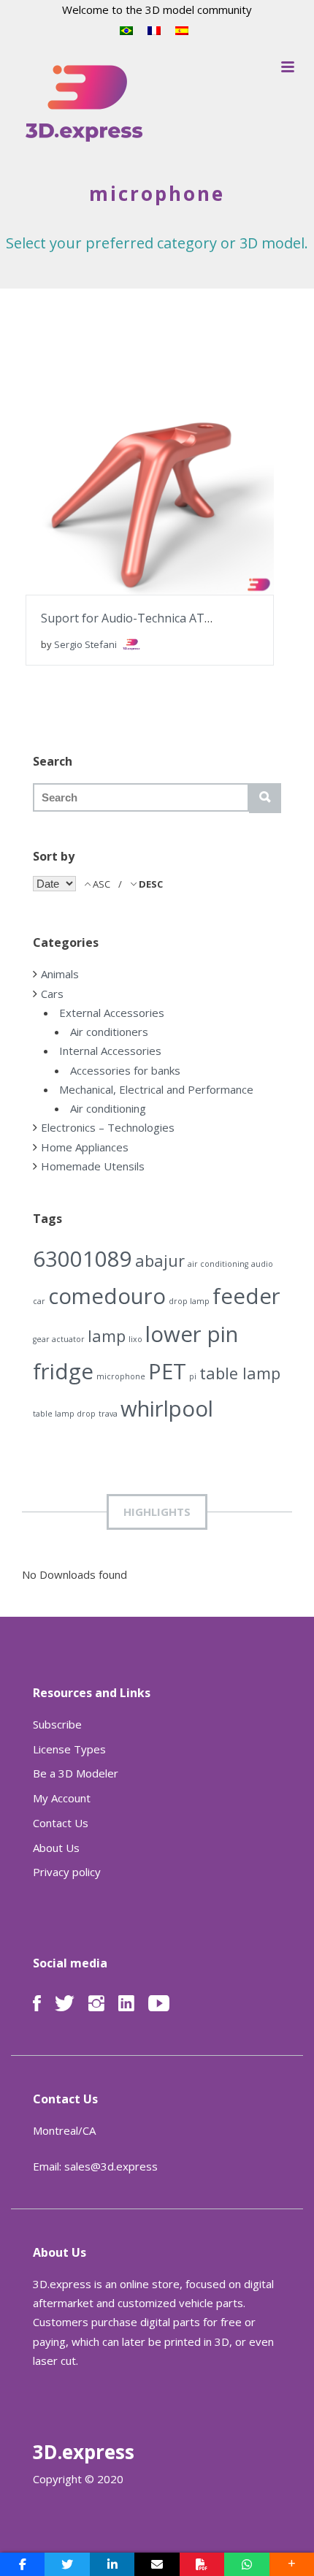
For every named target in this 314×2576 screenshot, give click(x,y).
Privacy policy (67, 1872)
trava (108, 1414)
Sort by (54, 856)
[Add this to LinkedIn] (112, 2564)
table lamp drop (64, 1414)
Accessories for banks (125, 1070)
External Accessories (112, 1013)
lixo (135, 1339)
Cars (52, 994)
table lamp (240, 1373)
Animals (60, 974)
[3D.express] (84, 104)
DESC (150, 884)
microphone (121, 1376)
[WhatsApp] (246, 2564)
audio (262, 1264)
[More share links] (292, 2564)
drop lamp (189, 1301)
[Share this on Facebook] (22, 2564)
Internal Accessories (110, 1051)
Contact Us (61, 1823)
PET (167, 1371)
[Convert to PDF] (202, 2564)
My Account (62, 1798)
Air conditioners (109, 1032)
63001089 (83, 1259)
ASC (102, 884)
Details (194, 484)
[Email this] (157, 2564)
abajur (160, 1261)
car (39, 1301)
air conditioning (218, 1264)
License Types (69, 1749)
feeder (246, 1296)
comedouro (107, 1296)
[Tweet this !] (67, 2564)
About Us (56, 1848)
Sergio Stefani (87, 644)
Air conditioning (108, 1108)
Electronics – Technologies (108, 1127)
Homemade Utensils (93, 1166)
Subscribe (57, 1724)
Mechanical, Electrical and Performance (156, 1089)
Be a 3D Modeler (76, 1773)
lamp (107, 1336)
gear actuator (59, 1339)
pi (193, 1376)
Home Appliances (85, 1147)
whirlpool (167, 1409)
